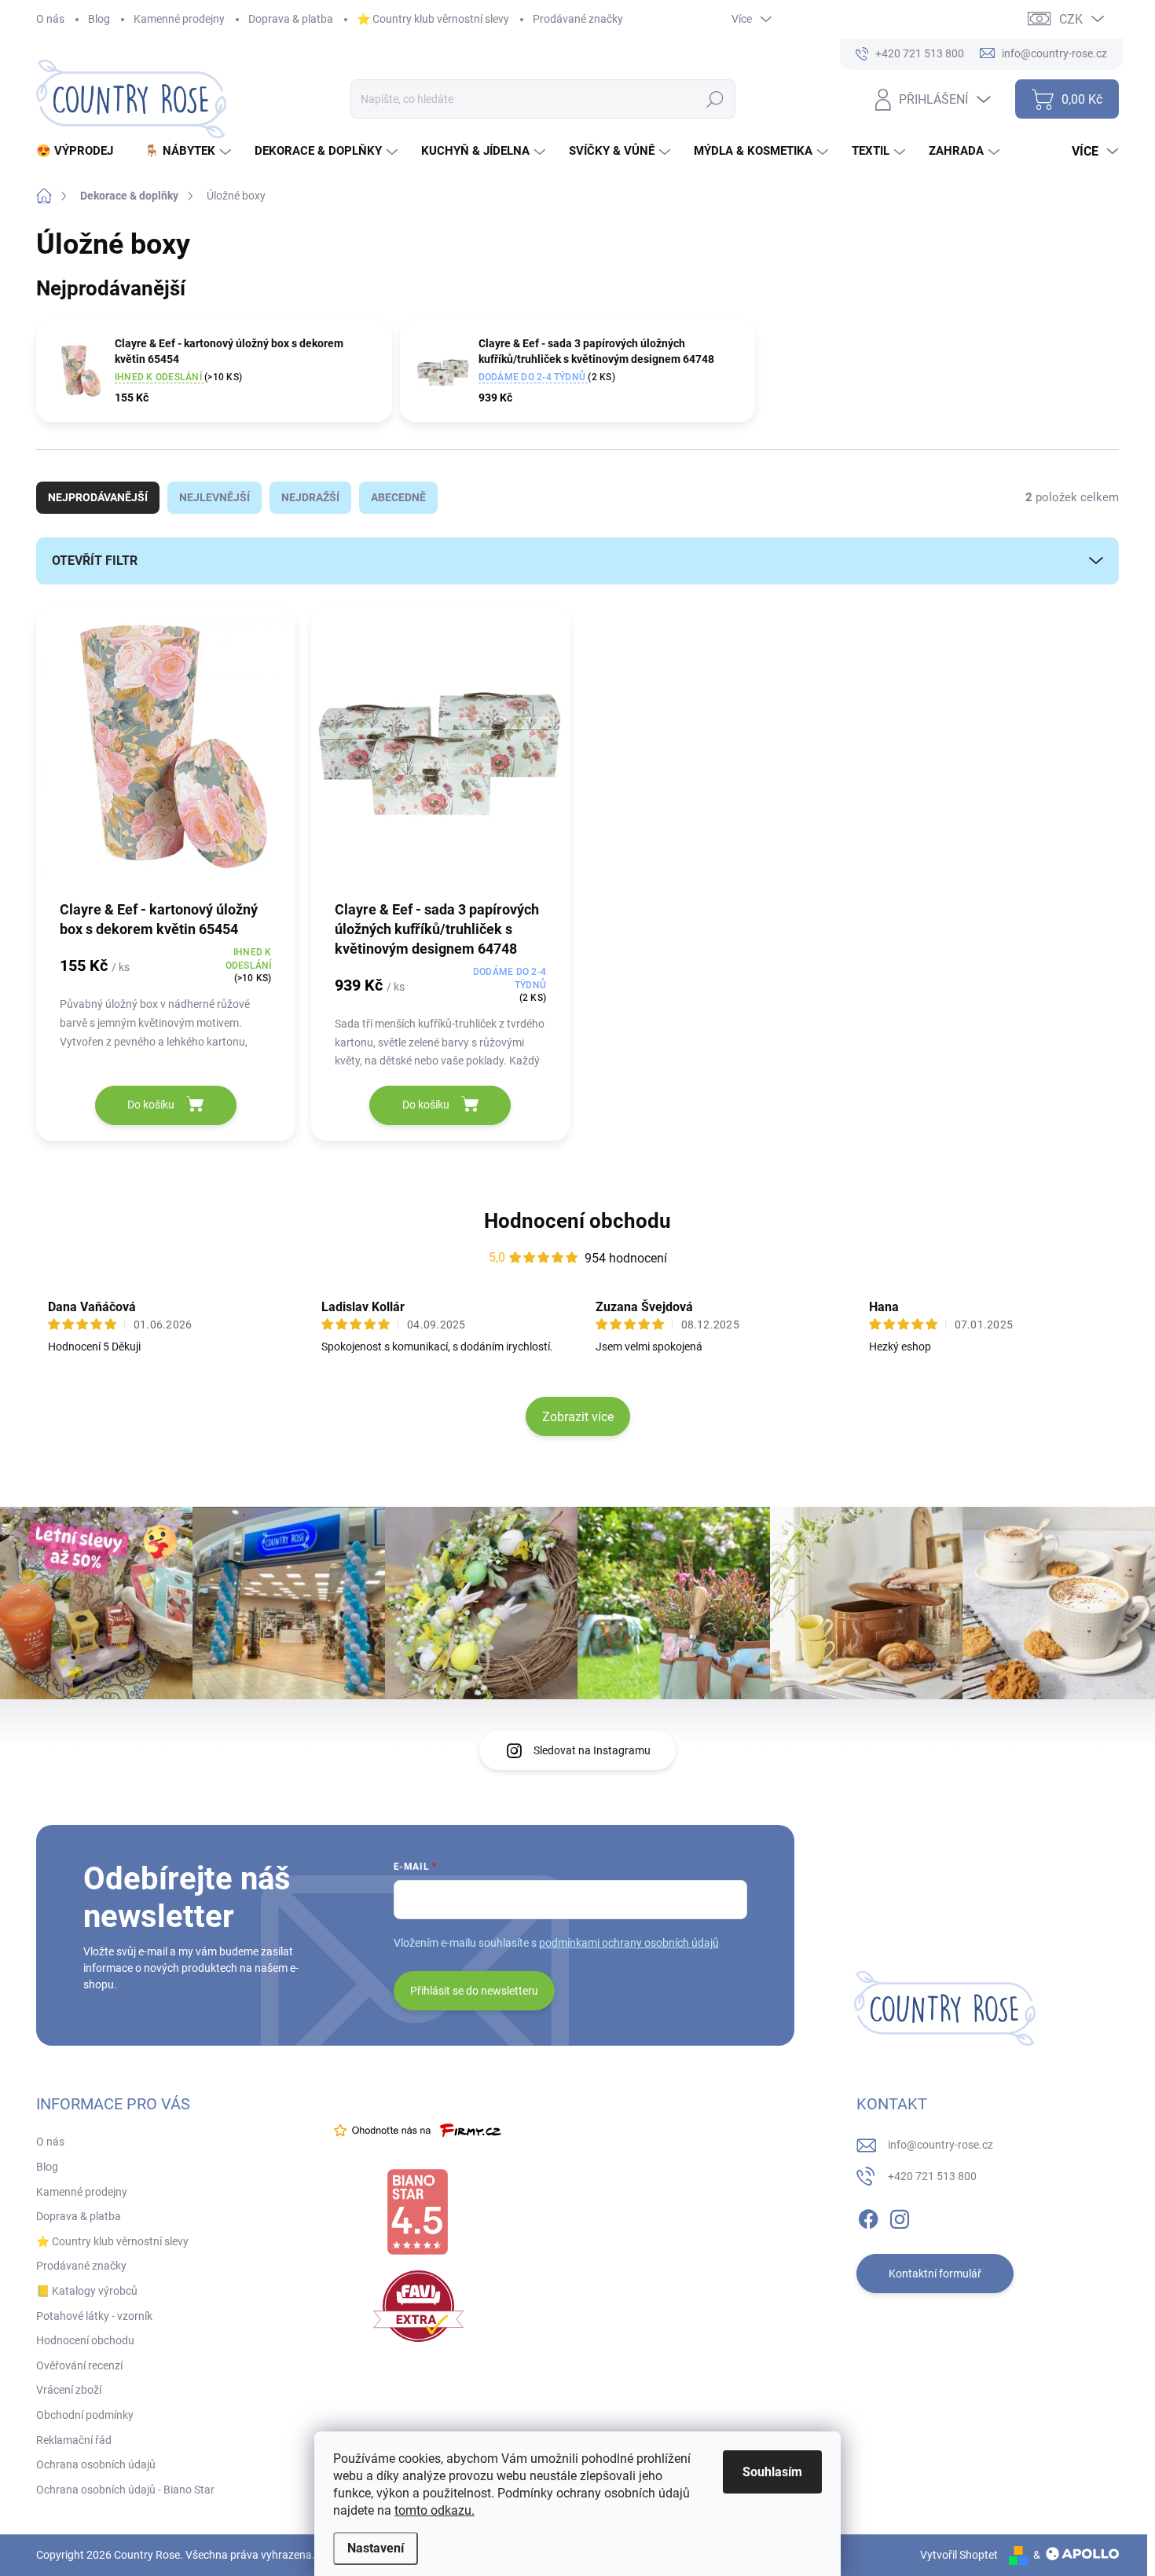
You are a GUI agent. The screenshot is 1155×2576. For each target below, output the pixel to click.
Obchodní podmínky (85, 2415)
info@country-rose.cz (940, 2145)
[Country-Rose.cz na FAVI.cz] (418, 2306)
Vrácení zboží (69, 2390)
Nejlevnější (214, 497)
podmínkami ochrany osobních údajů (629, 1943)
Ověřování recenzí (79, 2365)
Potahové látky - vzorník (94, 2316)
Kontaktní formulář (935, 2274)
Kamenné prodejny (179, 19)
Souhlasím (772, 2472)
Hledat (715, 99)
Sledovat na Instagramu (592, 1750)
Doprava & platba (291, 19)
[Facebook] (868, 2216)
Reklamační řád (74, 2440)
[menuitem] (81, 151)
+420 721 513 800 (932, 2176)
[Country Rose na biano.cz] (417, 2212)
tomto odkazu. (434, 2510)
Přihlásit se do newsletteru (474, 1991)
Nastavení (376, 2548)
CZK (1071, 19)
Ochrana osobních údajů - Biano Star (125, 2490)
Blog (99, 19)
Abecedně (398, 497)
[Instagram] (900, 2216)
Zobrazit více (578, 1417)
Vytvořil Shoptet (959, 2555)
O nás (50, 19)
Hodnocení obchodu (577, 1221)
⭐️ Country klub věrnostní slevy (433, 19)
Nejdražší (310, 497)
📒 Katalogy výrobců (87, 2291)
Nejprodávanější (98, 497)
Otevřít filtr (95, 561)
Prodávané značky (578, 19)
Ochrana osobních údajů (96, 2464)
